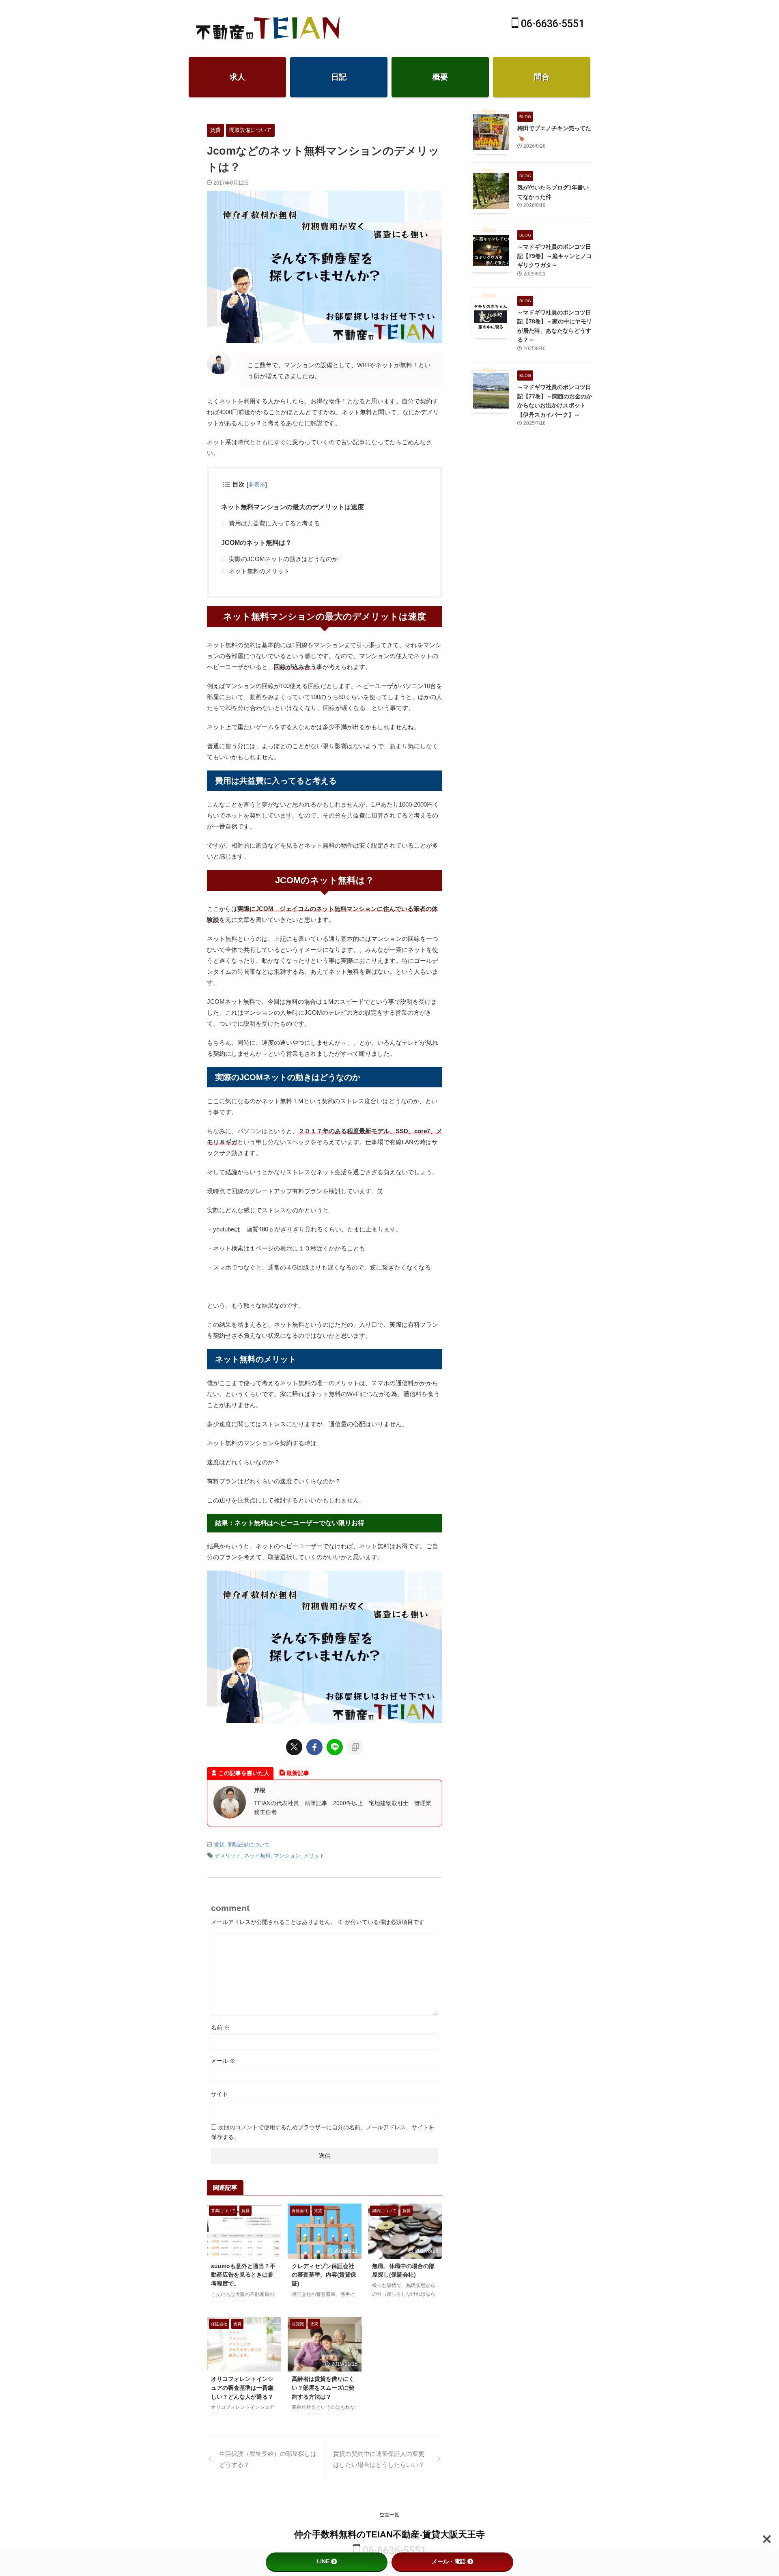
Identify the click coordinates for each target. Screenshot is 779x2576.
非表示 (257, 484)
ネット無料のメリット (259, 571)
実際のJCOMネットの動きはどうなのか (283, 559)
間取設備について (249, 1845)
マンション (287, 1856)
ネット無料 (257, 1856)
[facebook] (314, 1747)
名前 (220, 2027)
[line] (335, 1747)
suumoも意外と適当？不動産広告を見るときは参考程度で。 (243, 2275)
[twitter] (294, 1747)
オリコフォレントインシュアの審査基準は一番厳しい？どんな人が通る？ (242, 2388)
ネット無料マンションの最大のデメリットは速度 (293, 507)
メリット (314, 1856)
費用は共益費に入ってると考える (274, 523)
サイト (219, 2094)
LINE (323, 2561)
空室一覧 (389, 2515)
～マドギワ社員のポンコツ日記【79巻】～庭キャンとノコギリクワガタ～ (555, 256)
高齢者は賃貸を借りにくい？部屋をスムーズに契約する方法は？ (323, 2388)
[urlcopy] (355, 1747)
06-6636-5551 (551, 24)
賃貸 (219, 1845)
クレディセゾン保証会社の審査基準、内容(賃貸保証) (324, 2275)
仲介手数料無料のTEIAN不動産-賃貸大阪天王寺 (389, 2534)
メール (223, 2061)
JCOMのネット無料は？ (256, 543)
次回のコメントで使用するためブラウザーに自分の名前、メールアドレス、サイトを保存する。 (323, 2132)
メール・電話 (449, 2561)
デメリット (228, 1856)
